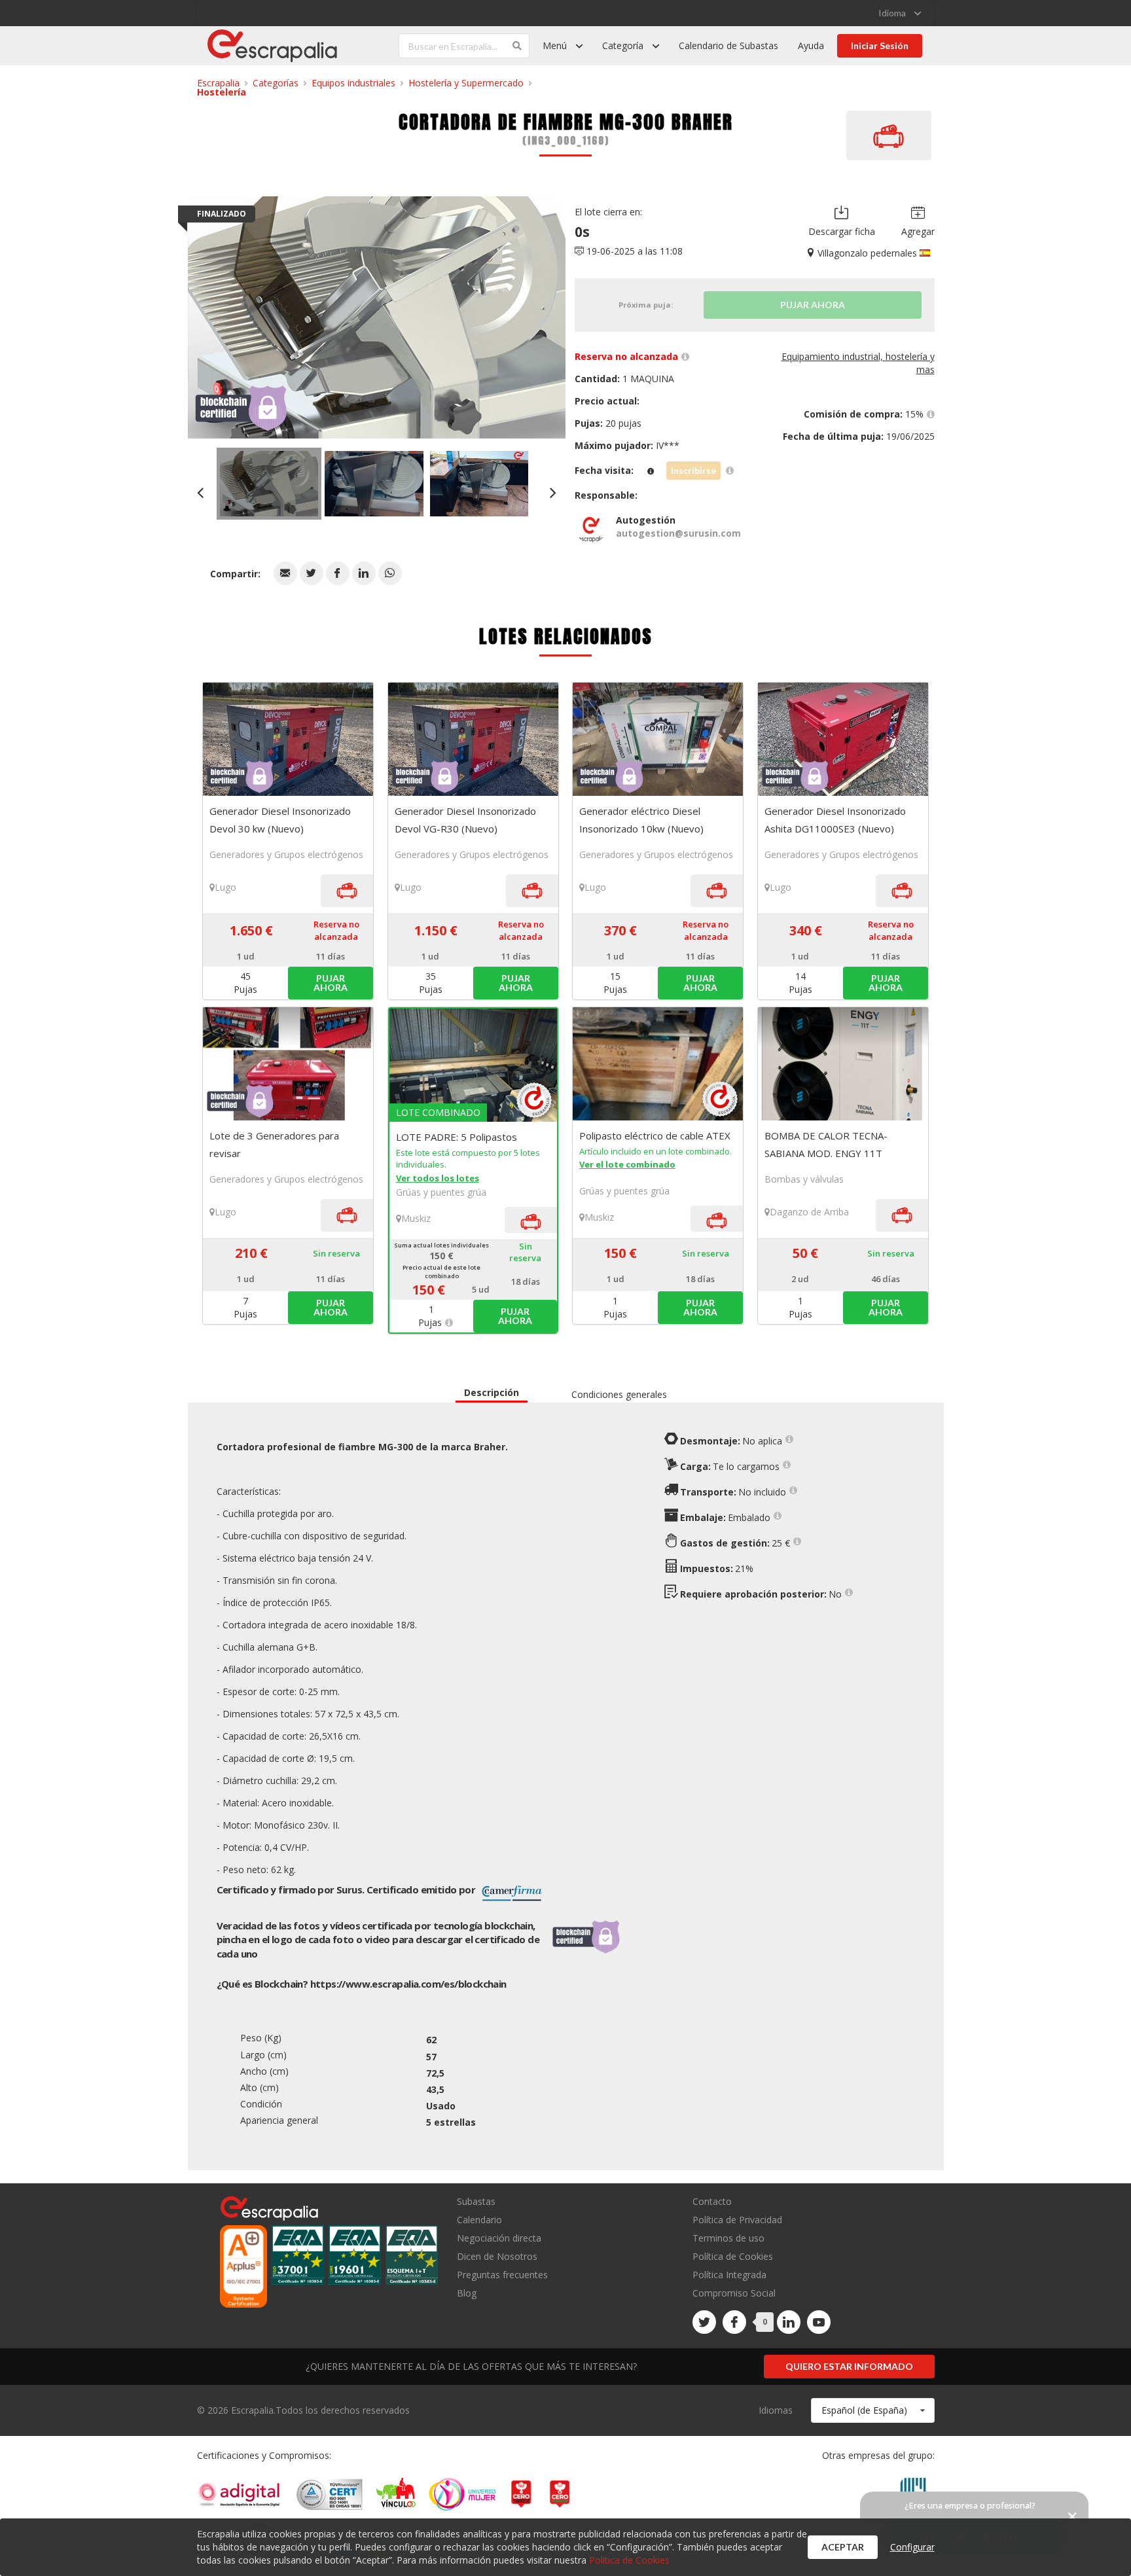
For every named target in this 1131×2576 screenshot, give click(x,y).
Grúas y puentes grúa (441, 1192)
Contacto (712, 2202)
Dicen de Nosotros (497, 2256)
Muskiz (416, 1218)
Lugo (225, 887)
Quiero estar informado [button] (849, 2366)
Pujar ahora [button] (331, 983)
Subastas (476, 2202)
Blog (467, 2293)
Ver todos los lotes (438, 1178)
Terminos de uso (728, 2238)
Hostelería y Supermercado (466, 83)
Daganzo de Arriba (809, 1212)
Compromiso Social (734, 2293)
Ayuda (811, 45)
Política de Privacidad (737, 2220)
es (408, 1984)
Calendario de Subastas (728, 45)
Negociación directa (499, 2238)
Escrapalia (218, 83)
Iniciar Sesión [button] (880, 45)
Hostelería (222, 92)
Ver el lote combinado (627, 1164)
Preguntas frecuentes (502, 2275)
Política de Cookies (733, 2256)
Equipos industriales (353, 83)
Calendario (479, 2220)
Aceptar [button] (843, 2547)
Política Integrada (729, 2275)
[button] (285, 573)
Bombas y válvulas (804, 1179)
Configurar (912, 2547)
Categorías (276, 83)
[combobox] (873, 2410)
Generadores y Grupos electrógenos (286, 854)
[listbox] (900, 13)
